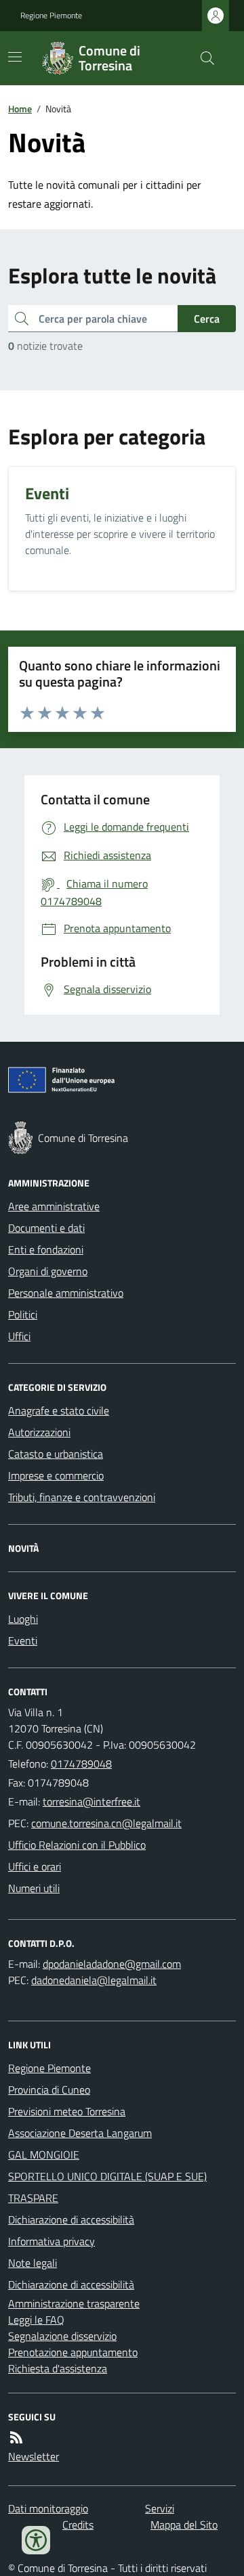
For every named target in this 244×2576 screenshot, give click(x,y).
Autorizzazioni (39, 1432)
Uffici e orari (35, 1866)
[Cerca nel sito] (202, 58)
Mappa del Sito (184, 2525)
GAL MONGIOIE (44, 2155)
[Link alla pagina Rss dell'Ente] (16, 2437)
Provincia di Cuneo (49, 2090)
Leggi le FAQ (36, 2320)
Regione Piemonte (51, 16)
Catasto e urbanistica (56, 1454)
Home (20, 109)
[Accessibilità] (36, 2540)
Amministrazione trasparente (74, 2303)
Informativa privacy (52, 2241)
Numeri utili (34, 1888)
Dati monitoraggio (48, 2508)
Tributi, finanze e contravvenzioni (82, 1497)
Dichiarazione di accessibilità (71, 2219)
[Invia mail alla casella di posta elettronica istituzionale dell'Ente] (91, 1801)
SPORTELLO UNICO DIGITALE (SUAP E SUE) (107, 2176)
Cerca (207, 319)
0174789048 (81, 1764)
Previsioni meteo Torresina (67, 2111)
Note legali (33, 2263)
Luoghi (23, 1619)
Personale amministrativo (66, 1293)
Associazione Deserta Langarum (80, 2133)
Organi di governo (48, 1271)
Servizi (160, 2508)
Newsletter (34, 2456)
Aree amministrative (54, 1206)
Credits (78, 2525)
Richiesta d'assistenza (58, 2368)
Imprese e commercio (56, 1475)
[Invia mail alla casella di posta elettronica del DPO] (112, 1964)
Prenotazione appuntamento (73, 2352)
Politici (23, 1314)
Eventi (23, 1640)
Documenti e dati (46, 1228)
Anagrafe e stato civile (59, 1410)
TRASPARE (33, 2198)
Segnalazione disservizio (62, 2336)
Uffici (19, 1336)
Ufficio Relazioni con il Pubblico (77, 1845)
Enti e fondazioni (46, 1249)
